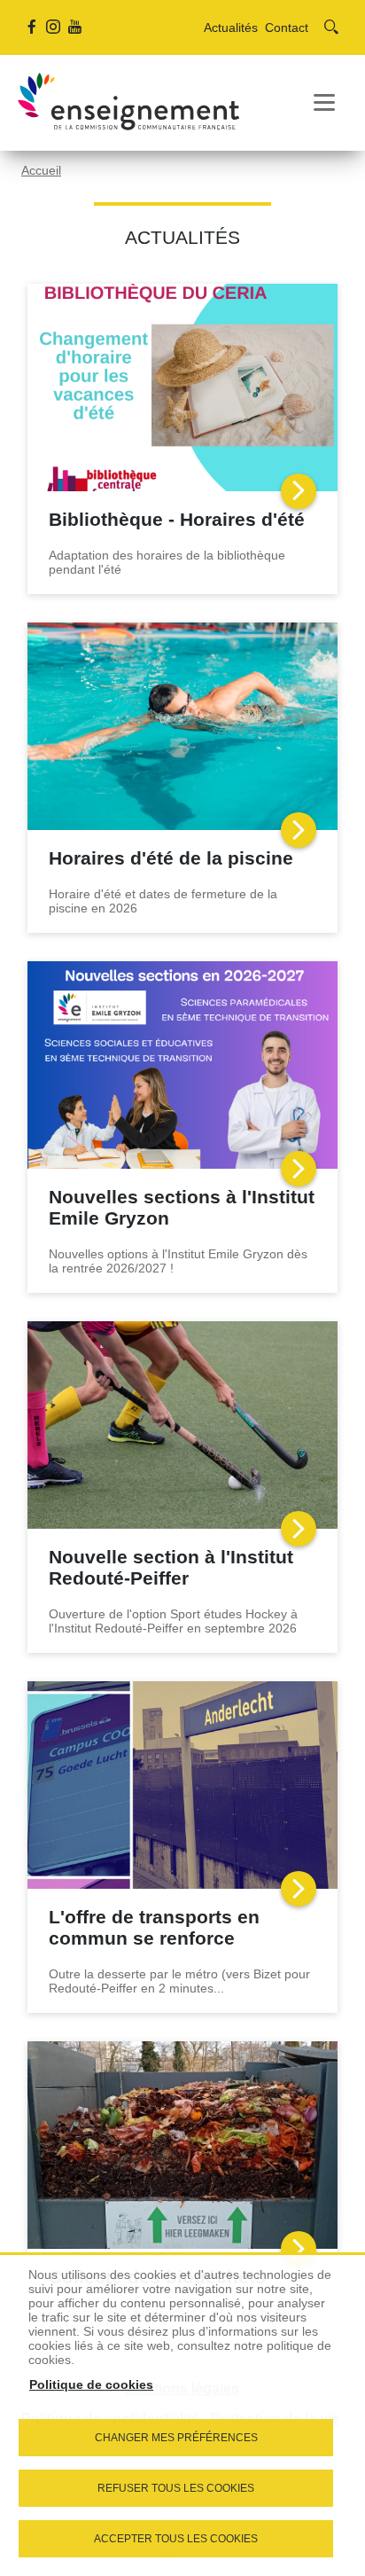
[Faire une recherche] (331, 27)
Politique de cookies (91, 2384)
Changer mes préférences (176, 2438)
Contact (287, 27)
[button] (324, 103)
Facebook (32, 27)
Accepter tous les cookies (176, 2539)
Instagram (53, 27)
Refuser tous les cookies (176, 2488)
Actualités (231, 27)
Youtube (74, 27)
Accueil (41, 170)
